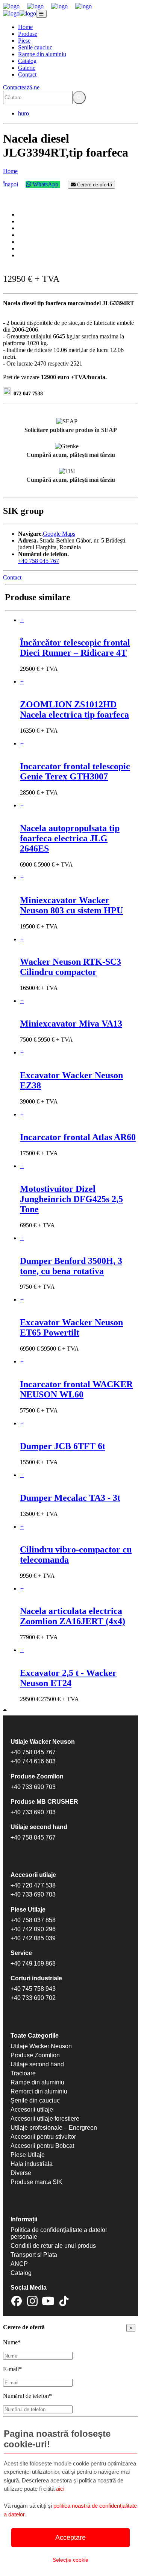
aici (60, 2489)
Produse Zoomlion (35, 2055)
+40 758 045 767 (39, 561)
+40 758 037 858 (33, 1920)
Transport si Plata (34, 2255)
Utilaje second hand (37, 2064)
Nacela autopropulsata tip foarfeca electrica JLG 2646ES (70, 838)
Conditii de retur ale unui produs (53, 2246)
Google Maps (59, 534)
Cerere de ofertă (94, 185)
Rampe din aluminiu (42, 54)
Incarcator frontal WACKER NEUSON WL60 (76, 1389)
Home (25, 27)
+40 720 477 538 (33, 1885)
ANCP (19, 2264)
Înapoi (11, 184)
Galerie (27, 68)
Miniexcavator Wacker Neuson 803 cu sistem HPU (71, 905)
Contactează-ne (21, 87)
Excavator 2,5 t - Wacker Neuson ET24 (68, 1678)
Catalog (27, 61)
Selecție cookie (70, 2560)
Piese (24, 41)
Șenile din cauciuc (35, 2100)
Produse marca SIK (36, 2182)
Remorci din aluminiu (39, 2091)
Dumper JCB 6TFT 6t (63, 1446)
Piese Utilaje (28, 2155)
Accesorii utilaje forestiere (45, 2119)
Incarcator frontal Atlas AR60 (78, 1137)
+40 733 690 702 (33, 1998)
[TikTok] (64, 2302)
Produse (28, 34)
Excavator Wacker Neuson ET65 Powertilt (71, 1327)
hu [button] (21, 113)
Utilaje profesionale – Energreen (54, 2128)
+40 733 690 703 (33, 1787)
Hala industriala (32, 2164)
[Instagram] (32, 2302)
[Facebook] (17, 2302)
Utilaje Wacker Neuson (41, 2046)
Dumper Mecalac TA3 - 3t (70, 1498)
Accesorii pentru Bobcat (42, 2146)
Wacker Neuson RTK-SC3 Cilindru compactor (70, 967)
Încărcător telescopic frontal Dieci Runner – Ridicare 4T (75, 648)
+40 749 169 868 (33, 1964)
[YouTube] (48, 2302)
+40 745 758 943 (33, 1989)
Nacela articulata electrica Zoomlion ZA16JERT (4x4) (73, 1616)
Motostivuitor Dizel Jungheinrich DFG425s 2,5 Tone (71, 1199)
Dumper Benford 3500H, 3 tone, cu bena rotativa (71, 1266)
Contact (27, 75)
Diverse (21, 2173)
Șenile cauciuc (35, 47)
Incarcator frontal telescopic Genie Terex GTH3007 (75, 771)
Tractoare (23, 2073)
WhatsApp (45, 184)
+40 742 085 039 (33, 1938)
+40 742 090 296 (33, 1929)
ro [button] (27, 113)
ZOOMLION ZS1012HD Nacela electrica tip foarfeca (74, 709)
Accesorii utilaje (32, 2110)
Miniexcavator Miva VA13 (71, 1024)
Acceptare (70, 2538)
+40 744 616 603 (33, 1761)
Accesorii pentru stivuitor (43, 2137)
